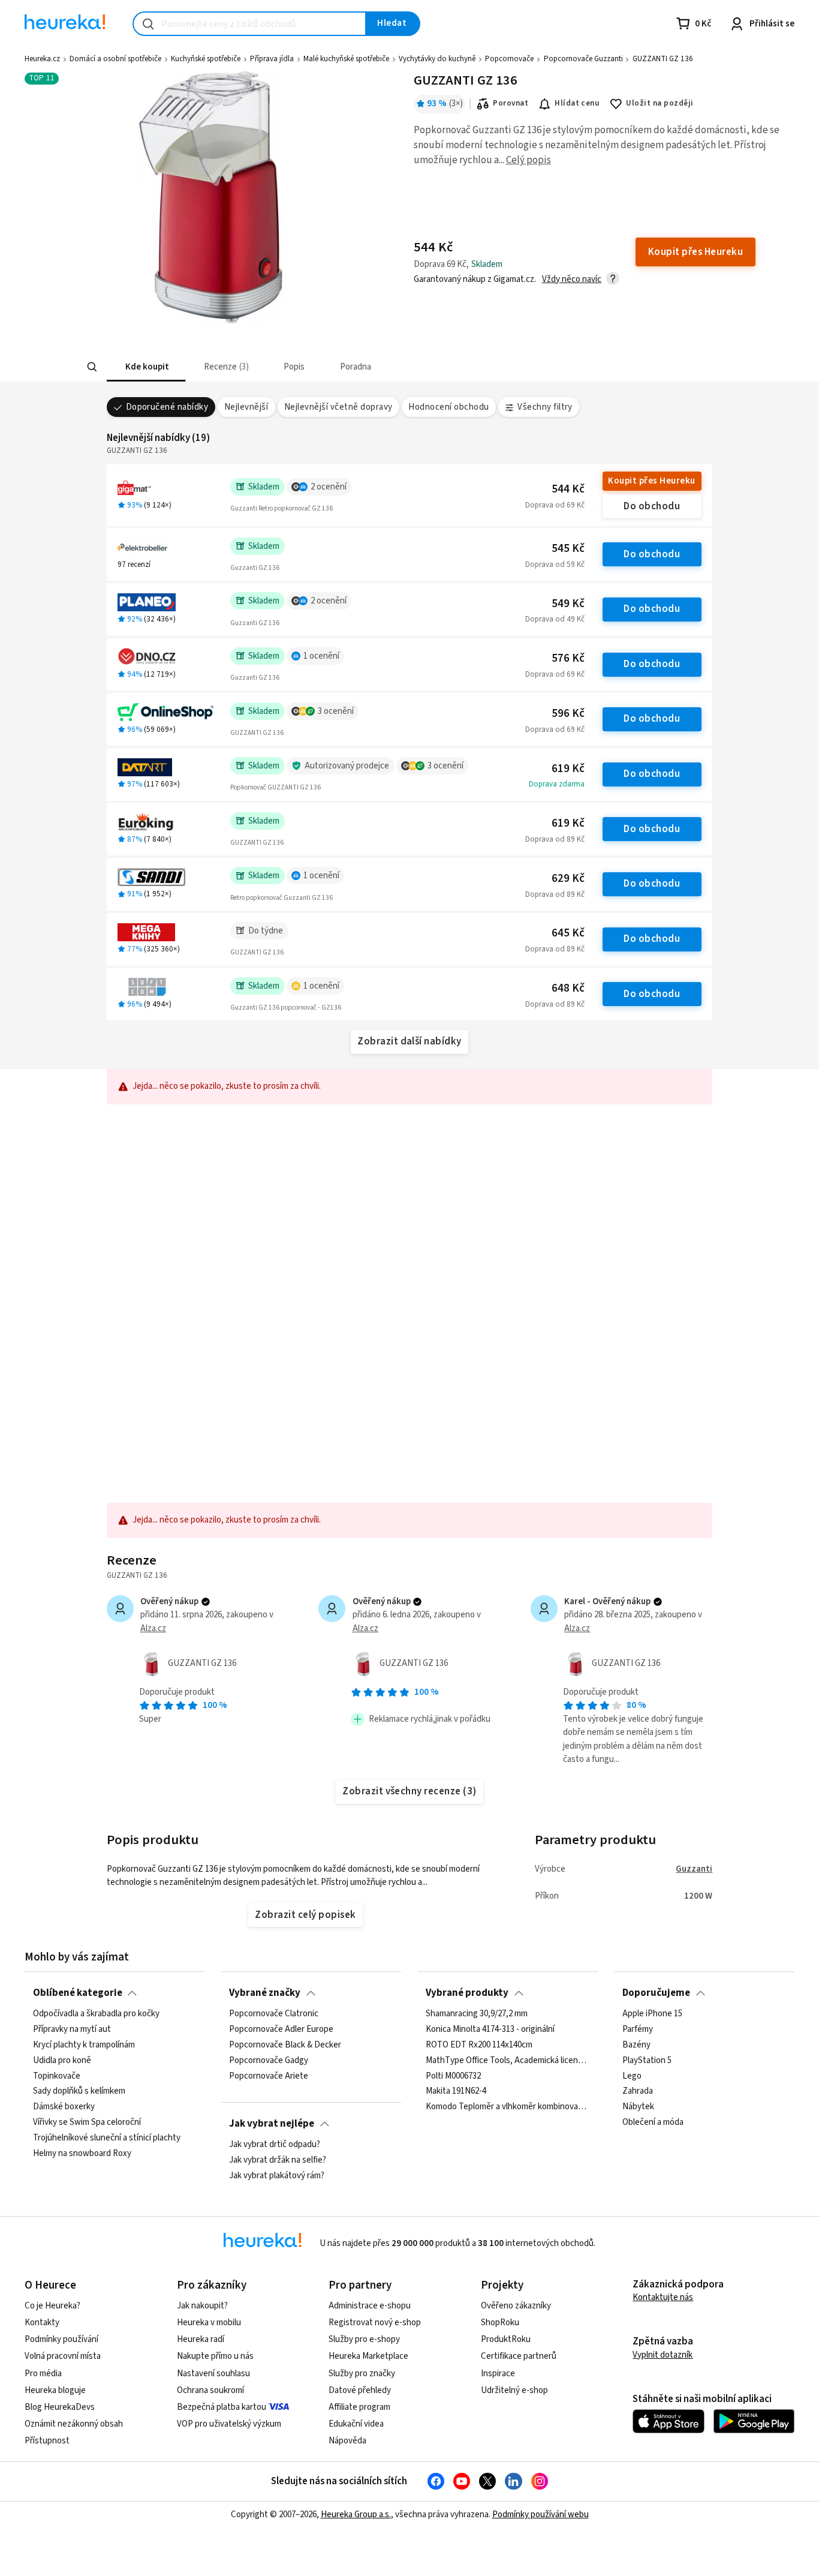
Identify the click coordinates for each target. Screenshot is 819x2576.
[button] (146, 367)
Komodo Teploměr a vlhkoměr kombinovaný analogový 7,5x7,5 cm (508, 2107)
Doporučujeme (656, 1993)
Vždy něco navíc (572, 279)
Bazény (636, 2045)
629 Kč (568, 879)
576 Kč (568, 658)
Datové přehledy (360, 2390)
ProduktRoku (506, 2339)
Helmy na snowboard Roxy (82, 2154)
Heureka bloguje (55, 2390)
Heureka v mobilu (209, 2323)
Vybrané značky (265, 1993)
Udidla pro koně (62, 2061)
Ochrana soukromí (210, 2390)
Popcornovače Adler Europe (281, 2029)
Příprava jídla (272, 59)
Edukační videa (356, 2424)
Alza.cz (153, 1628)
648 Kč (568, 988)
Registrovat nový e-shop (375, 2323)
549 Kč (568, 604)
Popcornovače (509, 59)
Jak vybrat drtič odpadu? (275, 2145)
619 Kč (568, 769)
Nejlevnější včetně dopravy (338, 407)
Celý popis (529, 160)
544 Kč (568, 489)
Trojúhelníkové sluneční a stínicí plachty (107, 2138)
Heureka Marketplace (368, 2356)
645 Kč (568, 933)
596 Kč (568, 714)
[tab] (146, 367)
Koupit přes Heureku (651, 481)
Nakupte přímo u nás (215, 2356)
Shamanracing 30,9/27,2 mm (477, 2014)
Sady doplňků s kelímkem (79, 2092)
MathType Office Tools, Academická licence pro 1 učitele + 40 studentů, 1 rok (508, 2061)
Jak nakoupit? (202, 2306)
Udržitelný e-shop (514, 2390)
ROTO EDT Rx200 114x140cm (479, 2045)
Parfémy (638, 2029)
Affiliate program (359, 2407)
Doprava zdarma (557, 784)
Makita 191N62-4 (456, 2092)
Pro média (43, 2374)
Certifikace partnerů (519, 2356)
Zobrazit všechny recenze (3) (409, 1791)
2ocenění (329, 487)
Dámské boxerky (64, 2107)
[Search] (92, 367)
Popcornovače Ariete (269, 2076)
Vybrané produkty (467, 1993)
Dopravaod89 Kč (555, 839)
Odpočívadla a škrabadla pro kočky (96, 2014)
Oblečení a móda (653, 2122)
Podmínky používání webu (541, 2515)
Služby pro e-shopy (364, 2339)
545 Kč (568, 549)
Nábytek (638, 2107)
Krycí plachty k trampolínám (84, 2045)
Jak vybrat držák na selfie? (278, 2160)
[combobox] (249, 24)
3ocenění (336, 711)
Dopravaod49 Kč (555, 619)
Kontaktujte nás (663, 2297)
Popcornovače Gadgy (269, 2061)
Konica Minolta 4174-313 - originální (490, 2029)
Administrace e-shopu (370, 2306)
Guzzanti (694, 1869)
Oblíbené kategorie (78, 1993)
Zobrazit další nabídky (409, 1041)
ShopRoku (500, 2323)
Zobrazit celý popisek (305, 1915)
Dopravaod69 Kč (555, 505)
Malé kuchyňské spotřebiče (346, 59)
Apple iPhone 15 (652, 2014)
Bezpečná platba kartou (222, 2407)
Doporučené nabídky (167, 407)
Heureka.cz (42, 59)
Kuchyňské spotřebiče (206, 59)
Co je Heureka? (52, 2306)
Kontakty (42, 2323)
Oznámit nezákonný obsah (74, 2424)
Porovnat (511, 103)
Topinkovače (57, 2076)
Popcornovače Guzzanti (583, 59)
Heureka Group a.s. (356, 2515)
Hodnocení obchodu (448, 407)
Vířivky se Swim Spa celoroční (87, 2122)
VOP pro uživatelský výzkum (229, 2424)
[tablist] (344, 367)
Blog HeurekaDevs (60, 2407)
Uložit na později (660, 103)
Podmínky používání (61, 2339)
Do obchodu (652, 506)
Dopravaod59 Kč (555, 565)
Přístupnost (47, 2441)
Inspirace (498, 2374)
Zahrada (638, 2092)
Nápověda (347, 2441)
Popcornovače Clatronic (274, 2014)
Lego (632, 2076)
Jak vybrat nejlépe (272, 2124)
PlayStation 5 (647, 2061)
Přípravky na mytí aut (72, 2029)
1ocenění (321, 656)
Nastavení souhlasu (213, 2374)
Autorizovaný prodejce (347, 766)
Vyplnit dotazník (663, 2355)
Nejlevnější (246, 407)
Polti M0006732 (453, 2076)
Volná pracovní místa (63, 2356)
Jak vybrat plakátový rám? (277, 2176)
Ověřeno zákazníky (516, 2306)
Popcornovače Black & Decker (285, 2045)
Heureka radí (201, 2339)
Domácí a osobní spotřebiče (115, 59)
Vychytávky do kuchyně (437, 59)
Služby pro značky (362, 2374)
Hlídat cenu (577, 103)
